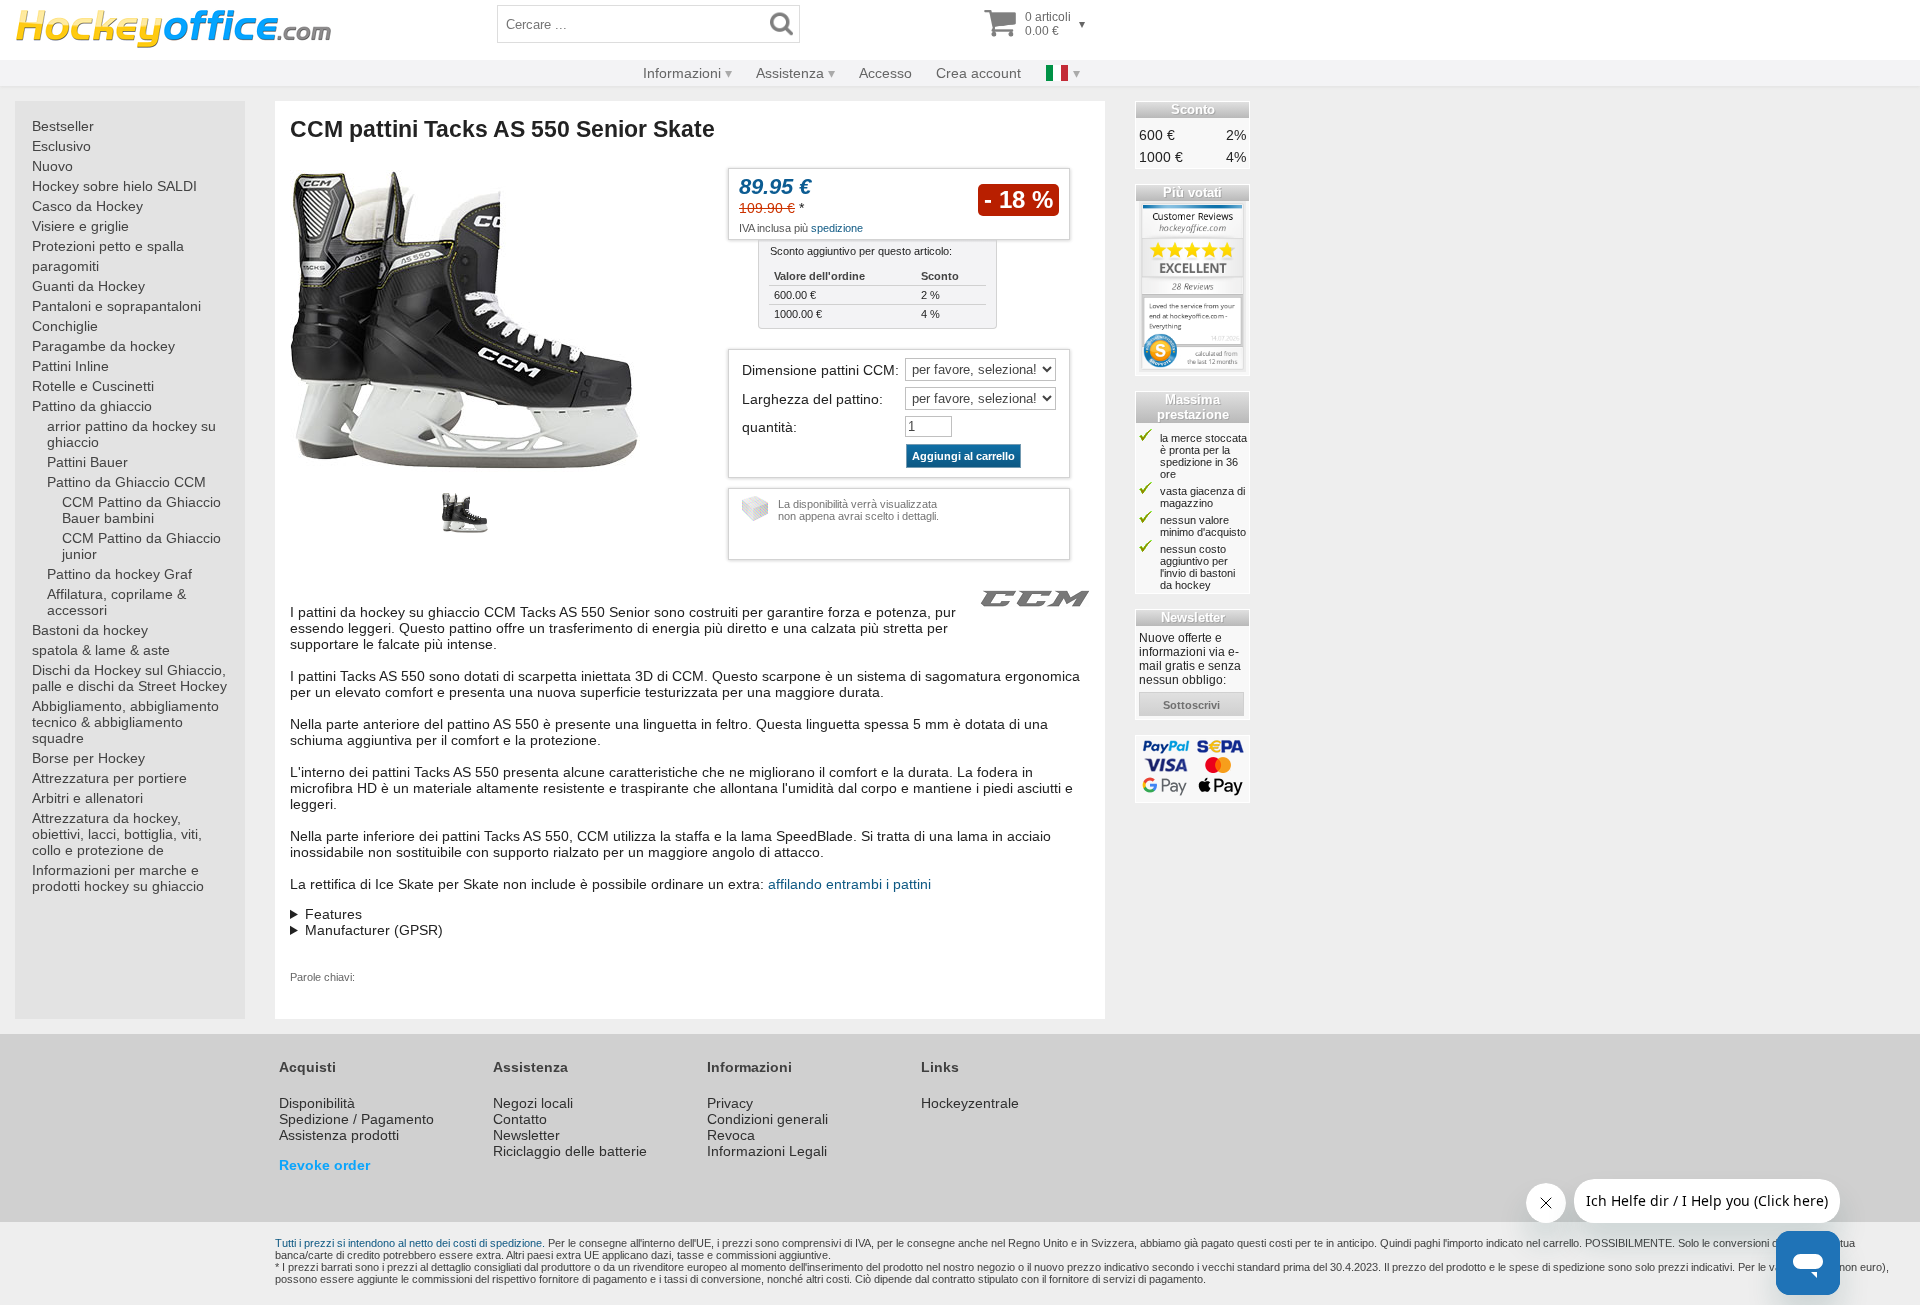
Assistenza (790, 73)
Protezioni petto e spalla (108, 246)
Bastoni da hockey (90, 630)
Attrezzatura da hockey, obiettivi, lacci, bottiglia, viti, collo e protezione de (117, 834)
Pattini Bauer (87, 462)
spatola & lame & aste (101, 650)
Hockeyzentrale (970, 1103)
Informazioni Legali (767, 1151)
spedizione (837, 228)
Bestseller (63, 126)
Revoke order (324, 1165)
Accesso (885, 73)
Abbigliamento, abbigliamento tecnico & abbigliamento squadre (125, 722)
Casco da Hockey (87, 206)
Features (333, 914)
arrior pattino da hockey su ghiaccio (131, 434)
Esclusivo (61, 146)
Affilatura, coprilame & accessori (116, 602)
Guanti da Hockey (88, 286)
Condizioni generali (767, 1119)
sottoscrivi (1191, 705)
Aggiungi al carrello (963, 456)
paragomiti (65, 266)
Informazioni (682, 73)
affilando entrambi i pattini (849, 884)
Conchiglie (65, 326)
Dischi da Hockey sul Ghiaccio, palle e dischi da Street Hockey (129, 678)
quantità (767, 427)
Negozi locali (533, 1103)
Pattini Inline (70, 366)
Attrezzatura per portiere (109, 778)
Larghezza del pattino (810, 399)
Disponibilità (317, 1103)
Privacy (730, 1103)
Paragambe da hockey (103, 346)
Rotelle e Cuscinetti (93, 386)
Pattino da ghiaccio (92, 406)
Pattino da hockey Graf (119, 574)
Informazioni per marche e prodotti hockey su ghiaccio (118, 878)
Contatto (520, 1119)
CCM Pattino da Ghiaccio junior (141, 546)
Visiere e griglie (80, 226)
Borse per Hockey (88, 758)
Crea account (978, 73)
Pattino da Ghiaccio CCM (126, 482)
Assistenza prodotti (339, 1135)
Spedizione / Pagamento (356, 1119)
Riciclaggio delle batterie (570, 1151)
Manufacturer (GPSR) (374, 930)
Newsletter (526, 1135)
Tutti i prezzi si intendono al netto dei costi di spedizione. (410, 1243)
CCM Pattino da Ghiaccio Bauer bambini (141, 510)
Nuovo (52, 166)
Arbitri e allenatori (87, 798)
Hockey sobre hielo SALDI (114, 186)
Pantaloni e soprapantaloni (116, 306)
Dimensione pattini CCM (818, 370)
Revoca (731, 1135)
